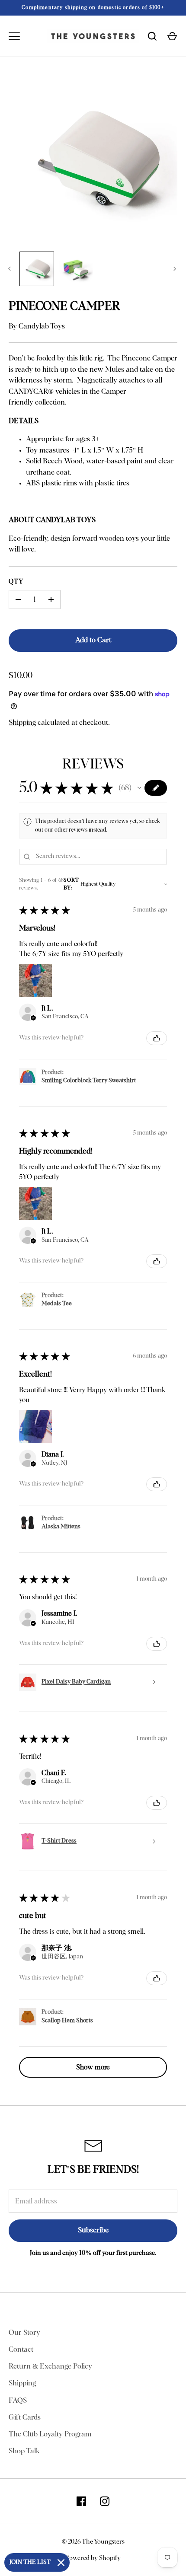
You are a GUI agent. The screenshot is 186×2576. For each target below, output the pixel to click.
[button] (139, 788)
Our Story (24, 2333)
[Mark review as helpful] (157, 1038)
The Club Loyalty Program (50, 2434)
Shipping (22, 723)
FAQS (18, 2401)
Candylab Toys (42, 327)
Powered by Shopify (93, 2558)
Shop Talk (24, 2451)
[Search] (152, 36)
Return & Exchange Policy (50, 2367)
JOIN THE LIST (30, 2562)
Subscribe (93, 2230)
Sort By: (71, 884)
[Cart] (172, 36)
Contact (21, 2350)
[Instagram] (105, 2501)
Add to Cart (93, 640)
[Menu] (14, 36)
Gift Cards (25, 2418)
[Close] (61, 2563)
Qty (16, 582)
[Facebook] (81, 2501)
